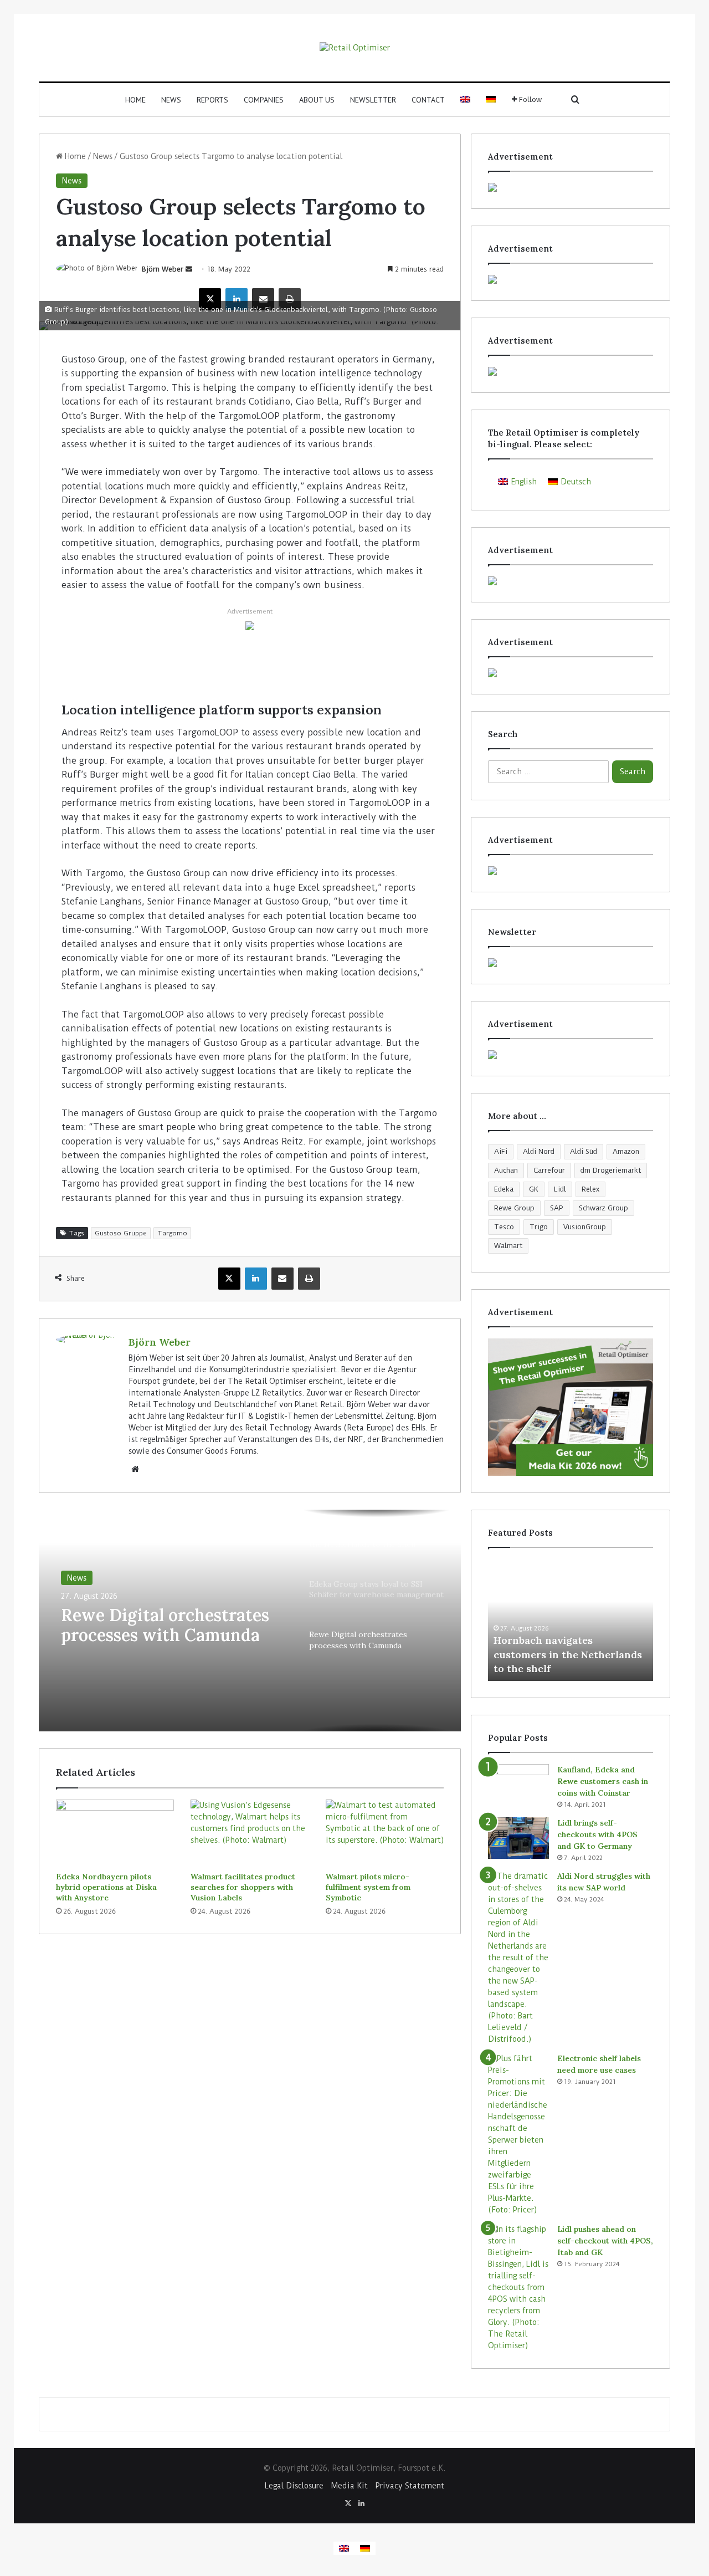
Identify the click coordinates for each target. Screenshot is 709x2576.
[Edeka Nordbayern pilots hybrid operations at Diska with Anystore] (115, 1833)
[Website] (135, 1469)
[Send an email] (189, 269)
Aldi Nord (539, 1151)
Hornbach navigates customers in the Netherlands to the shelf (568, 1654)
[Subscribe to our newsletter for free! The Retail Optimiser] (571, 963)
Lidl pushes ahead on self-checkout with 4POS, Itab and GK (605, 2241)
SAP (557, 1208)
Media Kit (350, 2486)
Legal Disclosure (294, 2486)
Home (135, 100)
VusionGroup (585, 1227)
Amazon (626, 1151)
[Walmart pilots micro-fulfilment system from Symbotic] (385, 1833)
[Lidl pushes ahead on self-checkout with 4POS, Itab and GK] (518, 2288)
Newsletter (373, 100)
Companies (264, 100)
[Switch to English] (344, 2548)
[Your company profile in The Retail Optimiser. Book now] (571, 871)
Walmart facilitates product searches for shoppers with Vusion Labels (243, 1887)
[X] (210, 299)
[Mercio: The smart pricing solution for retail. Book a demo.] (571, 279)
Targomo (172, 1233)
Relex (590, 1189)
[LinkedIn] (237, 299)
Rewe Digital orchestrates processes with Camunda (165, 1625)
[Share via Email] (263, 299)
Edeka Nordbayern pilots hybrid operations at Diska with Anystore (106, 1887)
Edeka (504, 1189)
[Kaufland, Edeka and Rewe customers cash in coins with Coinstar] (518, 1785)
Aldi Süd (584, 1151)
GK (534, 1189)
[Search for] (575, 100)
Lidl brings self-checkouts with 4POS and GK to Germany (597, 1834)
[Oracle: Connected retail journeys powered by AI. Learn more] (250, 625)
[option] (250, 1621)
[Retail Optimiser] (355, 48)
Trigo (539, 1227)
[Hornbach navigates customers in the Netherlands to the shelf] (571, 1620)
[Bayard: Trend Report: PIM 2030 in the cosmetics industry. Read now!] (571, 1055)
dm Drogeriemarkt (611, 1170)
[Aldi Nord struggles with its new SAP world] (518, 1958)
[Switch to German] (491, 100)
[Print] (290, 299)
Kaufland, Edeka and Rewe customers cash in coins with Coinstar (603, 1781)
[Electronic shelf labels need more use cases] (518, 2134)
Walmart (508, 1246)
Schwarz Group (603, 1208)
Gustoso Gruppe (121, 1233)
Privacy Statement (410, 2486)
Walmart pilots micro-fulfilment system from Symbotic (368, 1887)
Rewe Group (514, 1208)
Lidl (560, 1189)
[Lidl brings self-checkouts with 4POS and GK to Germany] (518, 1838)
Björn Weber (163, 269)
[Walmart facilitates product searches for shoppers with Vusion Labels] (250, 1833)
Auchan (506, 1170)
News (171, 100)
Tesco (504, 1227)
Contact (428, 100)
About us (317, 100)
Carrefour (549, 1170)
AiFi (501, 1151)
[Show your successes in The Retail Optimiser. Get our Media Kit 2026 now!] (571, 1407)
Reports (212, 100)
